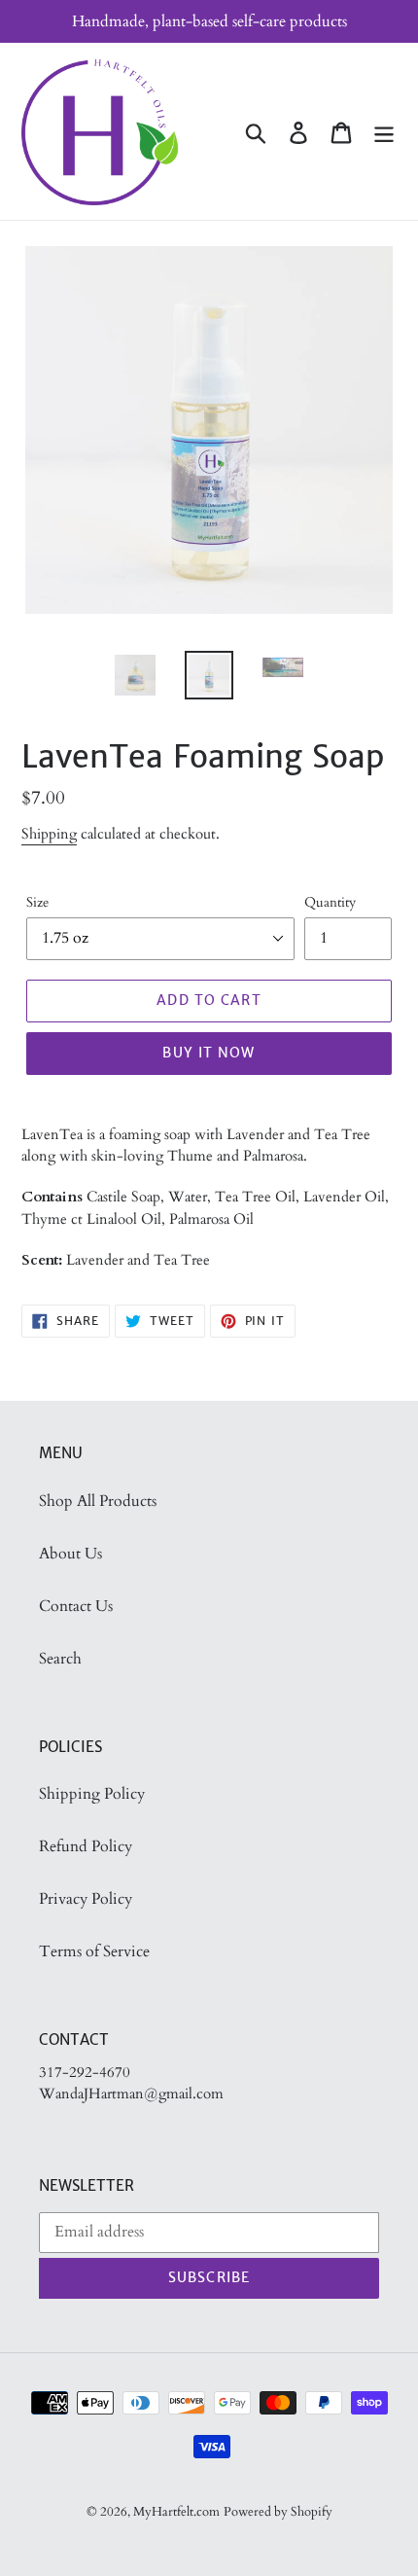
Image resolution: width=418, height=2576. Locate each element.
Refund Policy (86, 1846)
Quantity (330, 902)
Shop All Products (98, 1501)
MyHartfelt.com (176, 2512)
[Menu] (384, 132)
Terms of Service (94, 1951)
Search (60, 1659)
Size (37, 902)
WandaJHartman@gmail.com (131, 2093)
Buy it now (209, 1053)
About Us (70, 1554)
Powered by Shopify (278, 2512)
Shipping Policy (92, 1794)
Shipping (49, 834)
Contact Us (76, 1606)
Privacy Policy (86, 1899)
